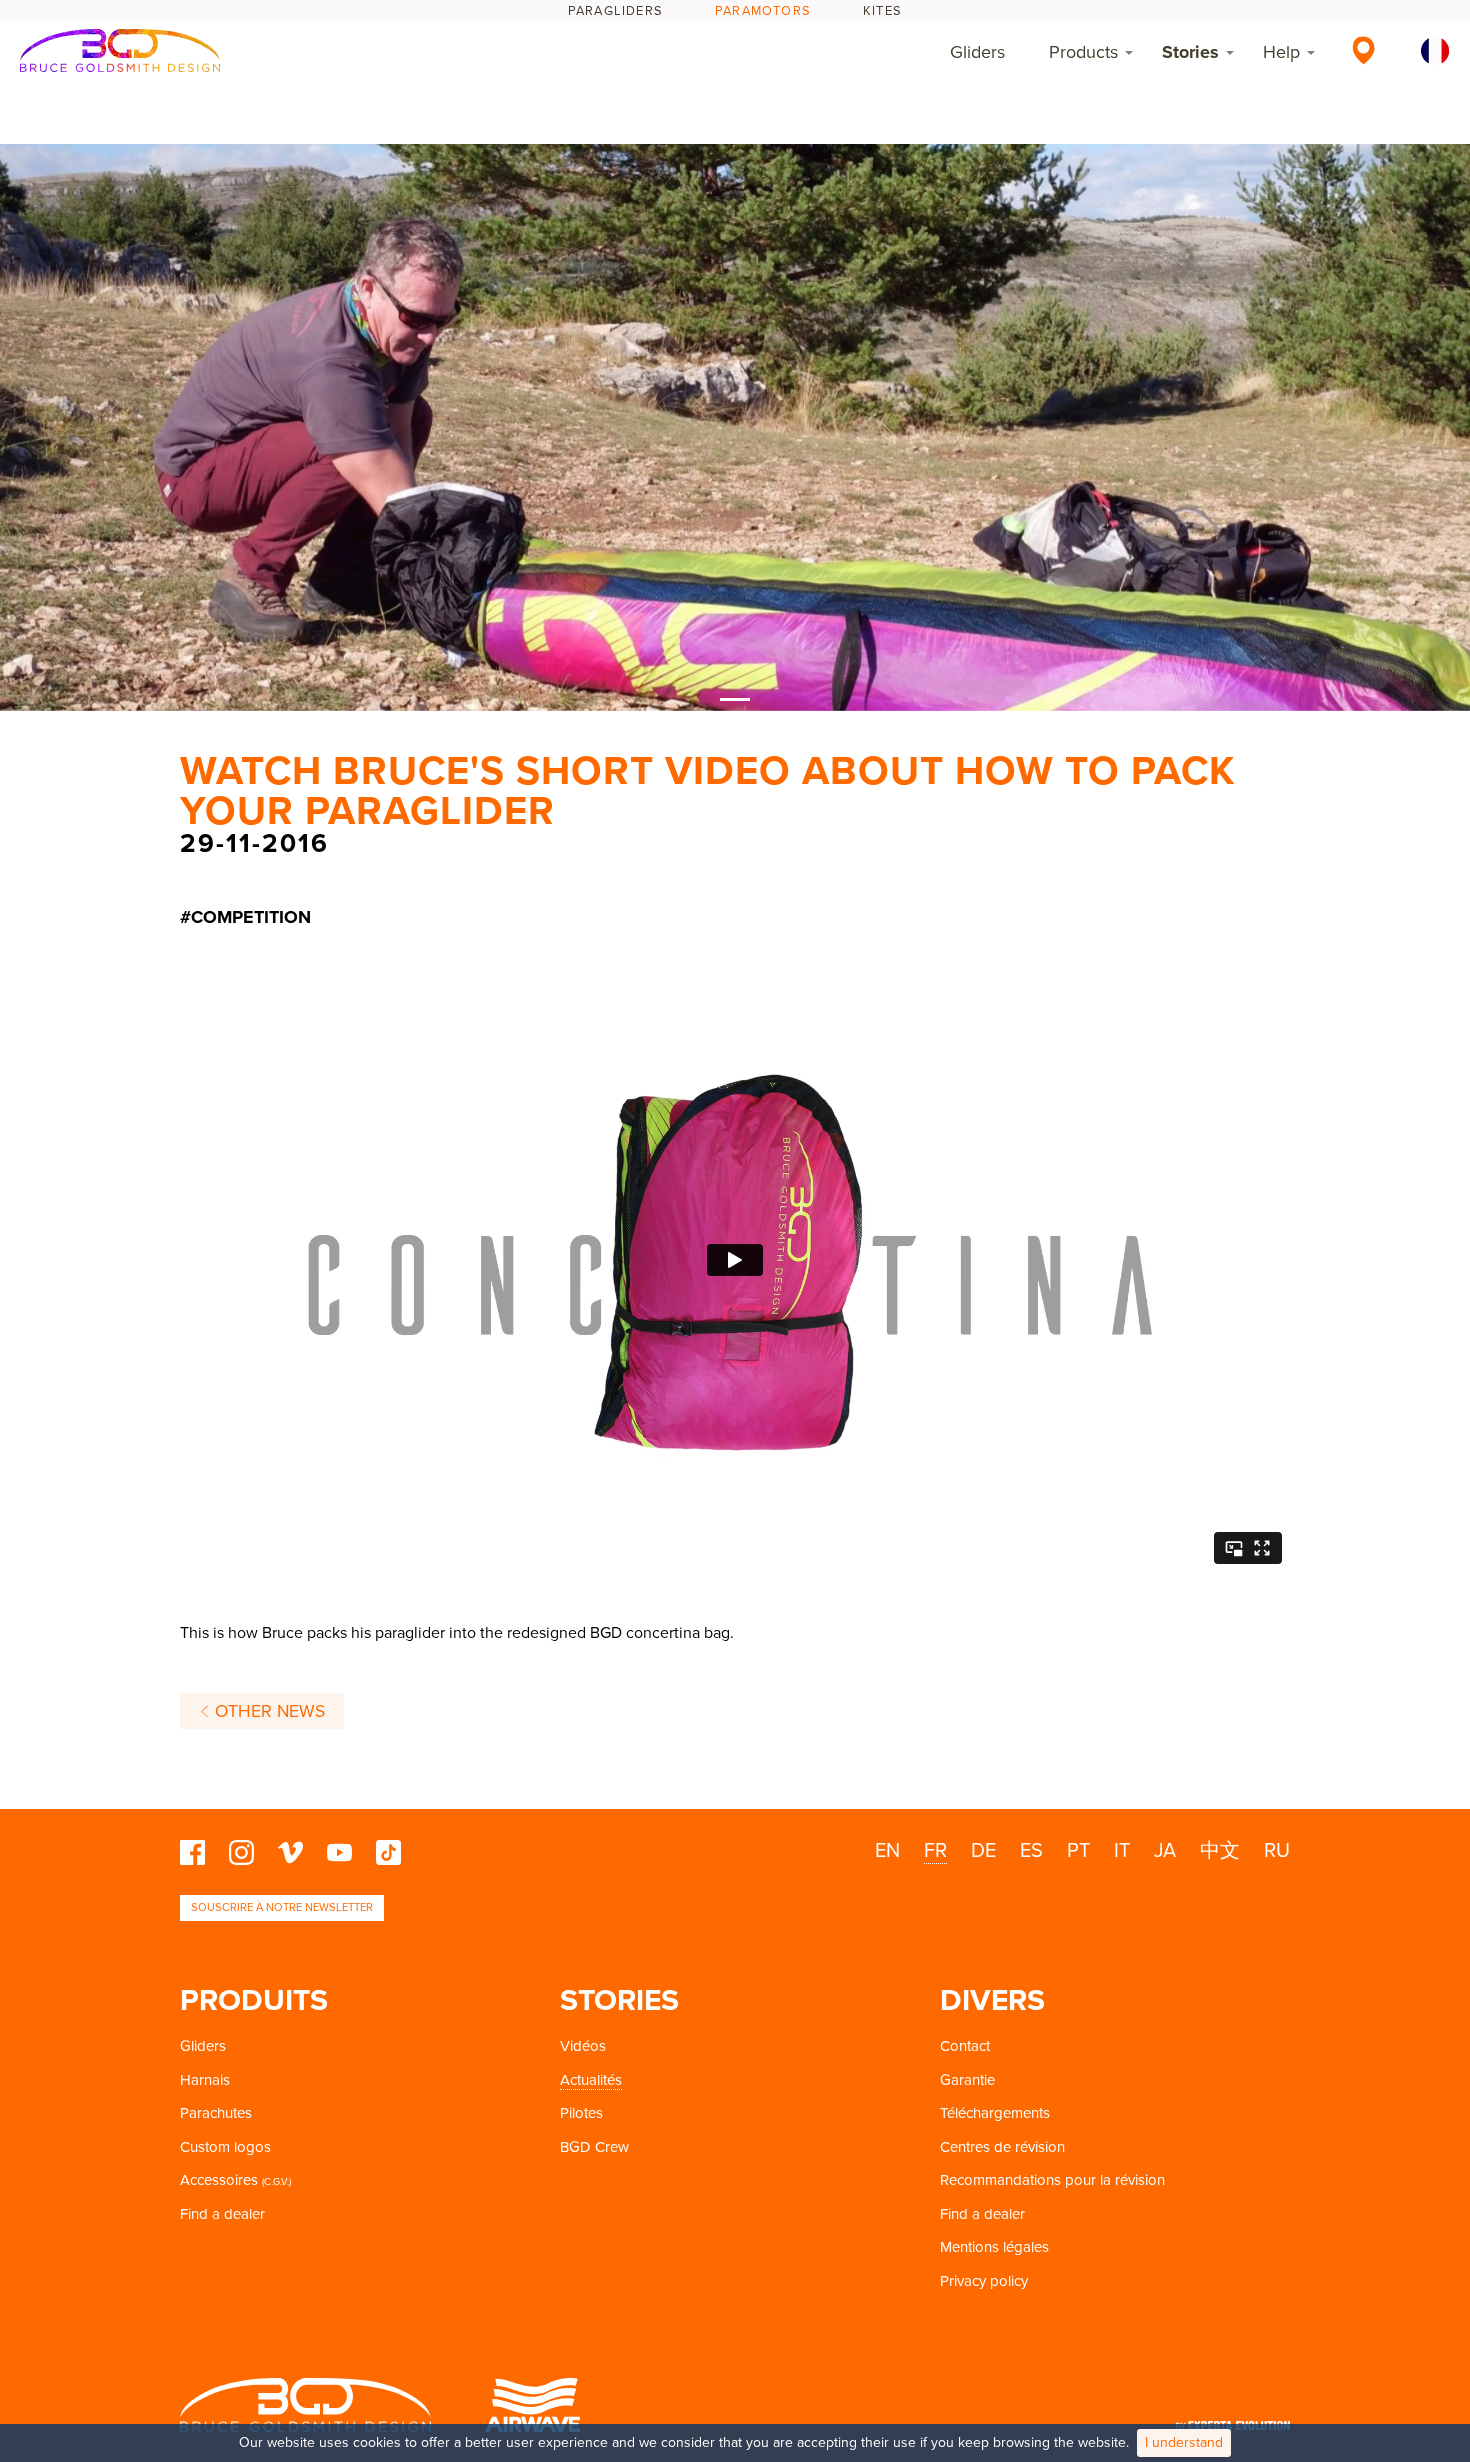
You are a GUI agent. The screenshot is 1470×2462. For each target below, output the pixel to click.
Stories (1190, 52)
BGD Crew (594, 2147)
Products (1083, 52)
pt (1078, 1851)
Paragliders (615, 11)
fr (935, 1851)
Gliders (977, 52)
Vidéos (583, 2046)
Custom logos (225, 2147)
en (887, 1851)
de (983, 1851)
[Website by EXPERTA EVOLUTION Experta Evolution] (1233, 2418)
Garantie (967, 2080)
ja (1165, 1851)
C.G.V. (276, 2182)
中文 (1220, 1851)
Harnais (205, 2080)
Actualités (591, 2080)
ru (1277, 1851)
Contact (965, 2046)
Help (1281, 52)
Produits (254, 2000)
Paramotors (763, 11)
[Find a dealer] (1363, 50)
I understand (1184, 2442)
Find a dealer (222, 2214)
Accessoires (219, 2180)
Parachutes (216, 2113)
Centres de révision (1002, 2147)
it (1122, 1851)
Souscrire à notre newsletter (282, 1907)
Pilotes (581, 2113)
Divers (992, 2000)
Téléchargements (995, 2113)
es (1031, 1851)
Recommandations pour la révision (1052, 2180)
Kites (882, 11)
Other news (267, 1711)
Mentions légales (994, 2247)
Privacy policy (984, 2281)
